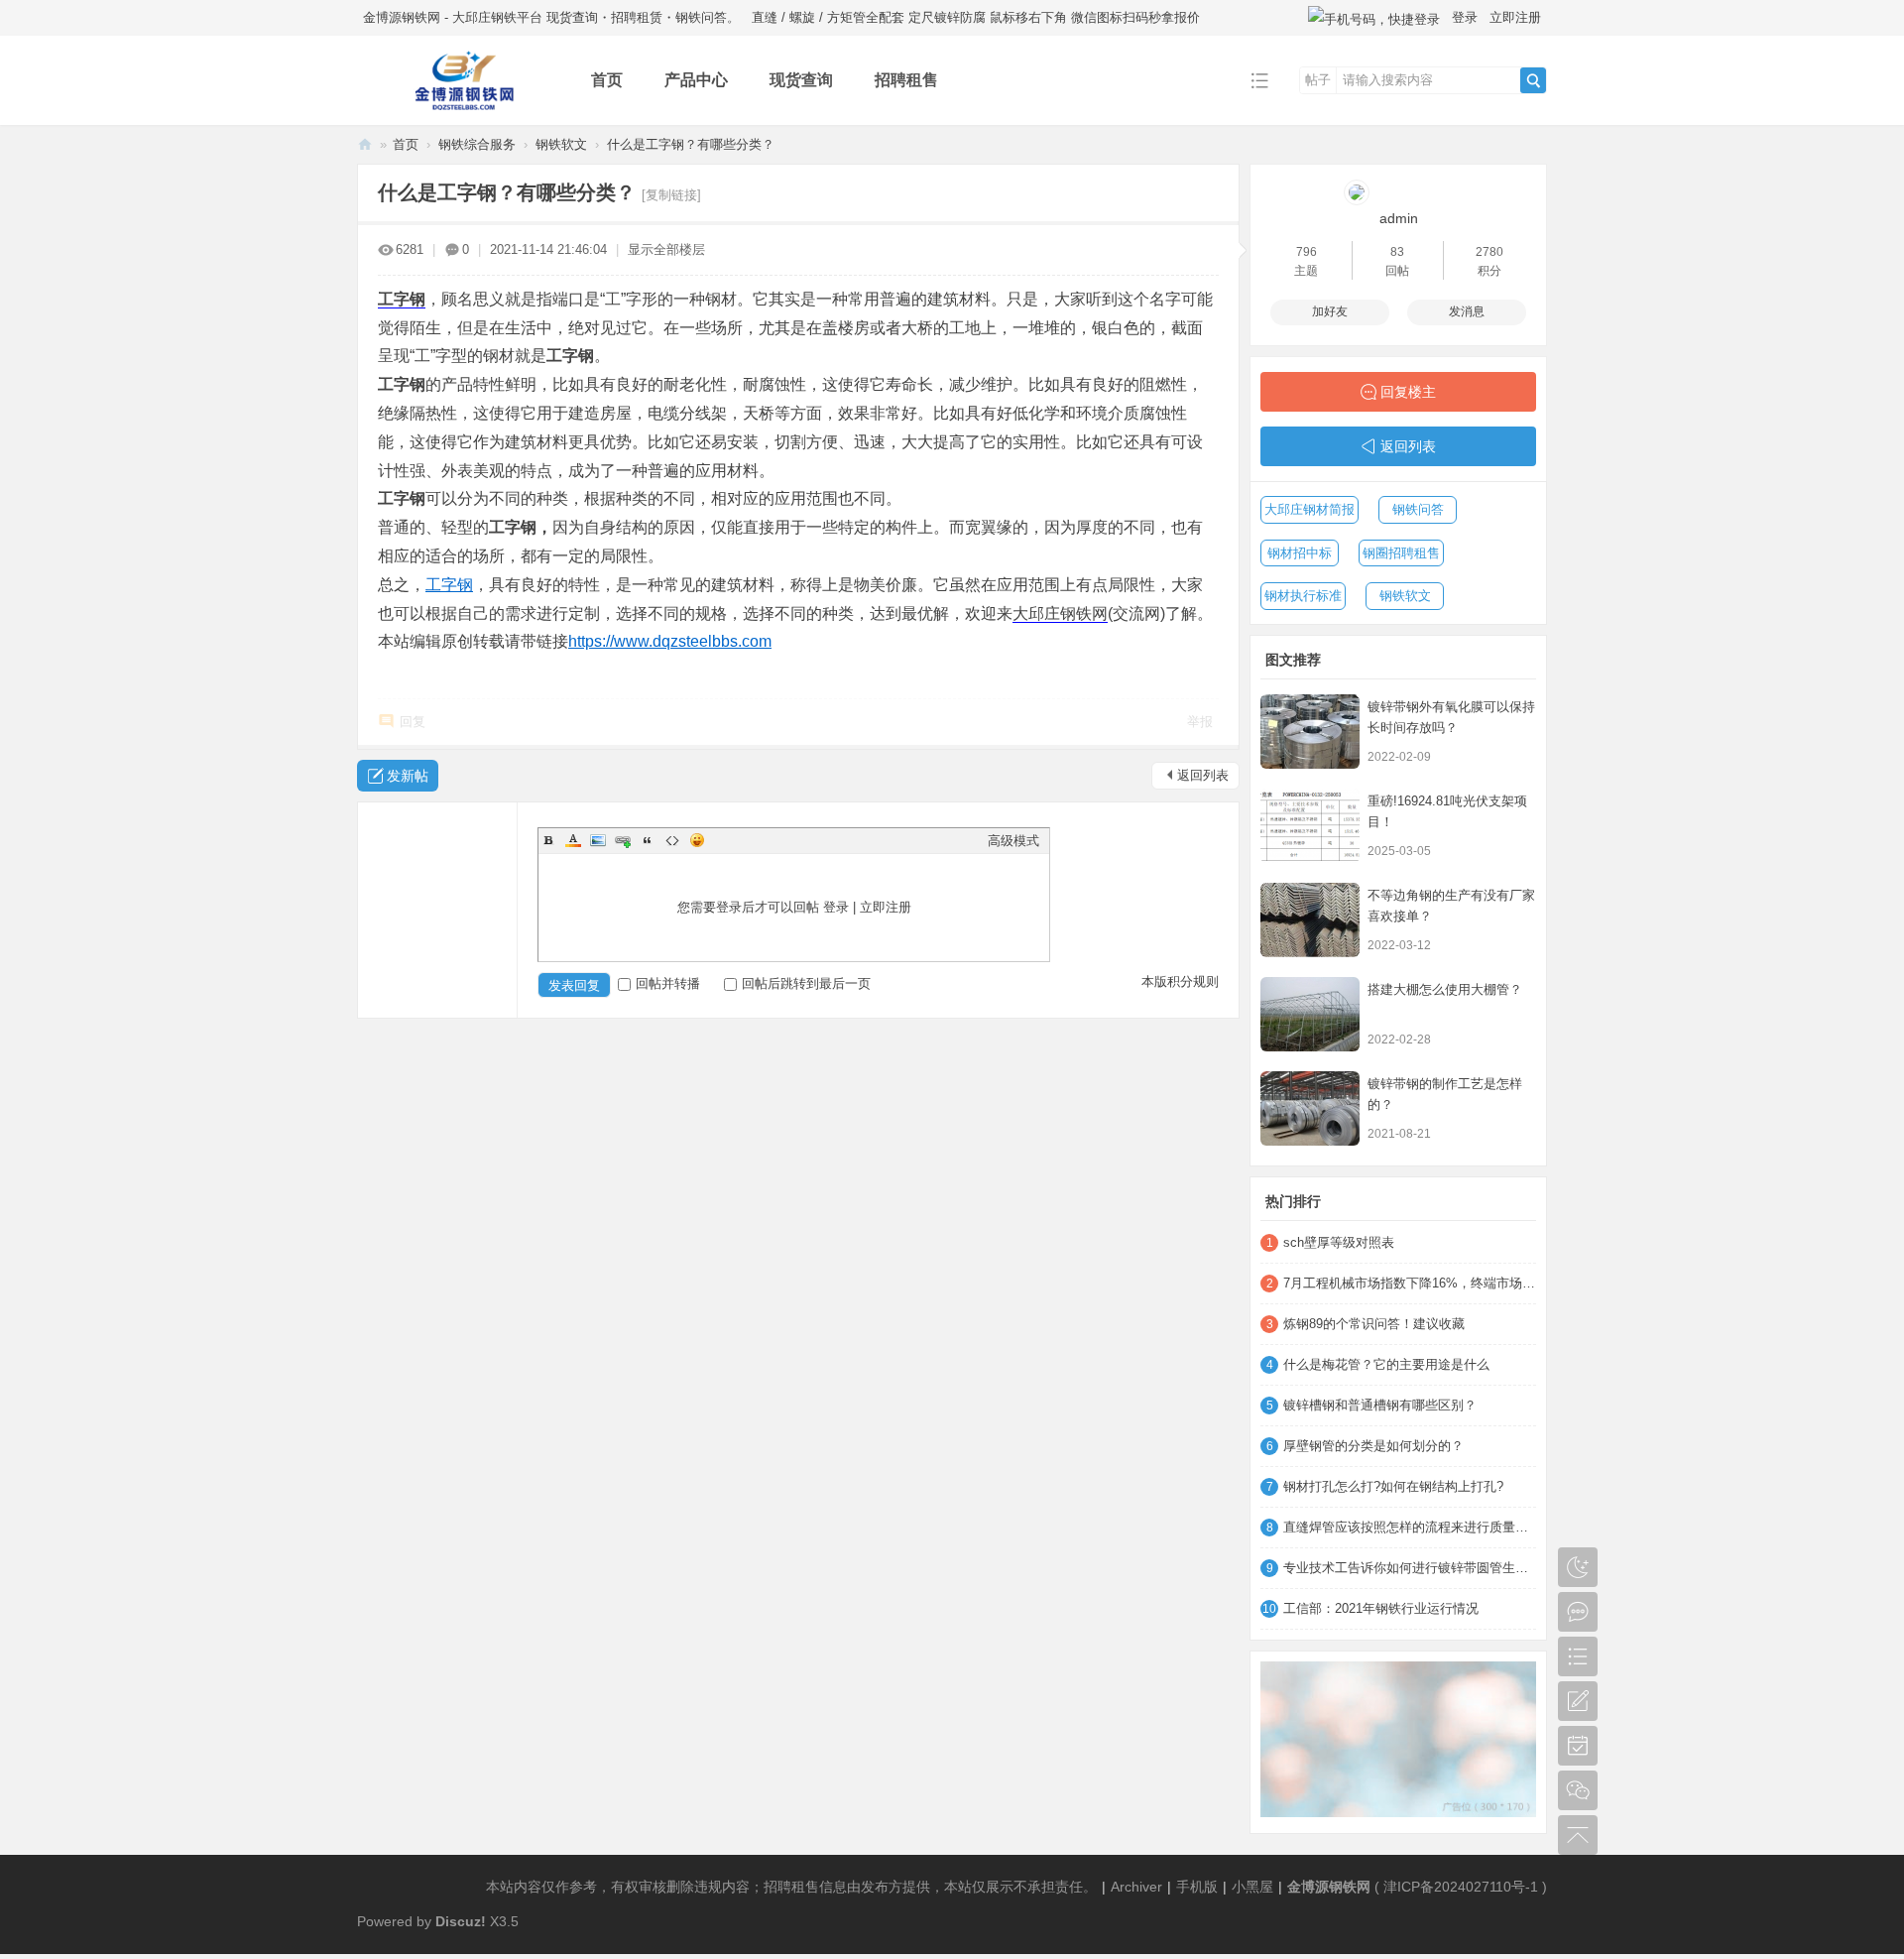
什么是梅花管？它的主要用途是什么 (1386, 1364)
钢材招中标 (1300, 553)
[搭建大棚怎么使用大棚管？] (1310, 1014)
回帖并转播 (668, 983)
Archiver (1136, 1887)
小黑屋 (1252, 1887)
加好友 (1330, 311)
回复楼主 (1408, 392)
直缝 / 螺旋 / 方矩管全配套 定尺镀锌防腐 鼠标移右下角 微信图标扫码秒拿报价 (976, 17)
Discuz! (461, 1921)
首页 (607, 80)
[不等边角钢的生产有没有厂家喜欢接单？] (1310, 920)
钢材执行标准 (1303, 596)
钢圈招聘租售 (1401, 553)
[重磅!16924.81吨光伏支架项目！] (1310, 826)
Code (672, 840)
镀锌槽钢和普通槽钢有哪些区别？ (1380, 1405)
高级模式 (1013, 841)
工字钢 (402, 299)
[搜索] (1533, 80)
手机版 (1197, 1887)
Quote (648, 840)
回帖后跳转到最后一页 (806, 983)
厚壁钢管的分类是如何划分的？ (1373, 1446)
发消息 (1467, 311)
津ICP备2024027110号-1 (1461, 1887)
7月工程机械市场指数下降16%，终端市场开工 (1410, 1283)
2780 (1489, 252)
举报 (1200, 722)
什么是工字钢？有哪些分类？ (691, 144)
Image (598, 840)
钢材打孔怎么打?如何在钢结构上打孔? (1393, 1486)
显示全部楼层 (666, 249)
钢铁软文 (561, 144)
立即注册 (1515, 17)
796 (1307, 252)
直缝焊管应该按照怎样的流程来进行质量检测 (1410, 1527)
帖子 (1318, 80)
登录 (1465, 17)
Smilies (697, 840)
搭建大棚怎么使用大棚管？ (1445, 989)
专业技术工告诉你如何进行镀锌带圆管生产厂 (1410, 1568)
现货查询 (801, 80)
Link (623, 840)
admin (1399, 218)
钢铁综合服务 (477, 144)
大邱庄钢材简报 (1309, 509)
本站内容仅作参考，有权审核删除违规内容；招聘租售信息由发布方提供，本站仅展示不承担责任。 (791, 1887)
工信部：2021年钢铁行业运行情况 (1381, 1608)
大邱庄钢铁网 (1060, 613)
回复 (413, 722)
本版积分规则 (1180, 981)
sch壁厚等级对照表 (1339, 1242)
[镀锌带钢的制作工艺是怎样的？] (1310, 1108)
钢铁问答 (1418, 509)
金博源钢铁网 (365, 144)
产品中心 (696, 80)
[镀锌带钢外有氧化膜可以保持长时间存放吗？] (1310, 732)
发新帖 (408, 776)
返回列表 (1203, 775)
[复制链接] (671, 195)
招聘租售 (906, 80)
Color (573, 840)
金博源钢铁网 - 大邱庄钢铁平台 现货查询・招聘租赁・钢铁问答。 (551, 17)
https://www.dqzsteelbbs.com (670, 641)
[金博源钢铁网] (459, 111)
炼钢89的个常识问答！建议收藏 (1374, 1324)
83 (1397, 252)
